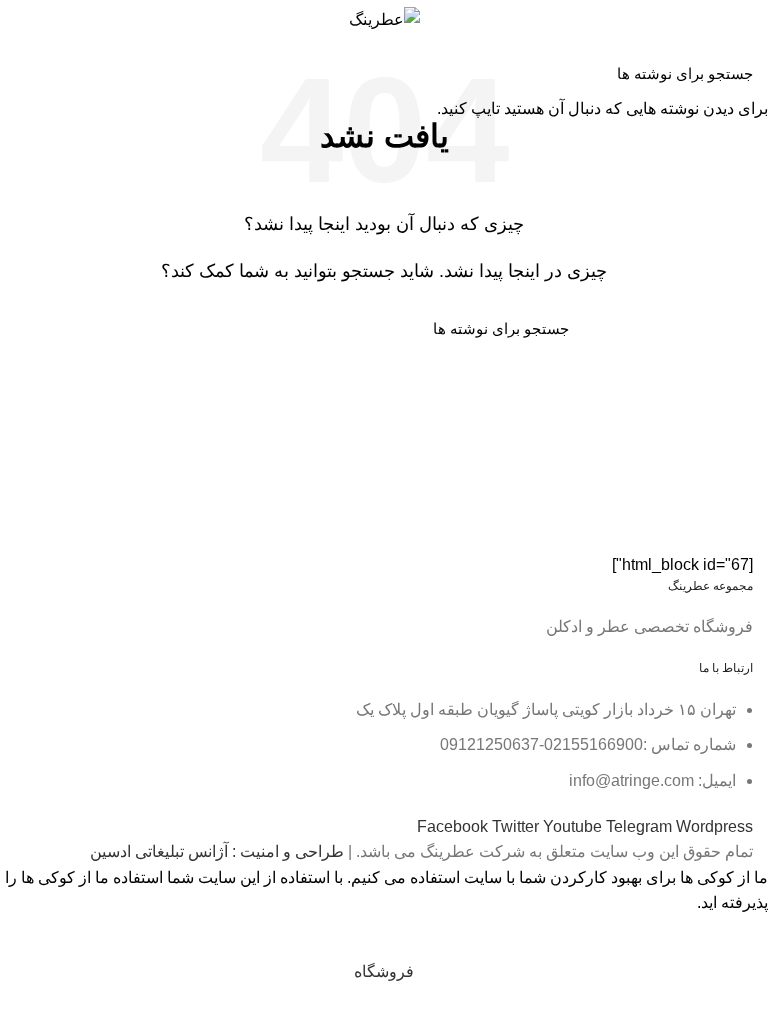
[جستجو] (27, 73)
